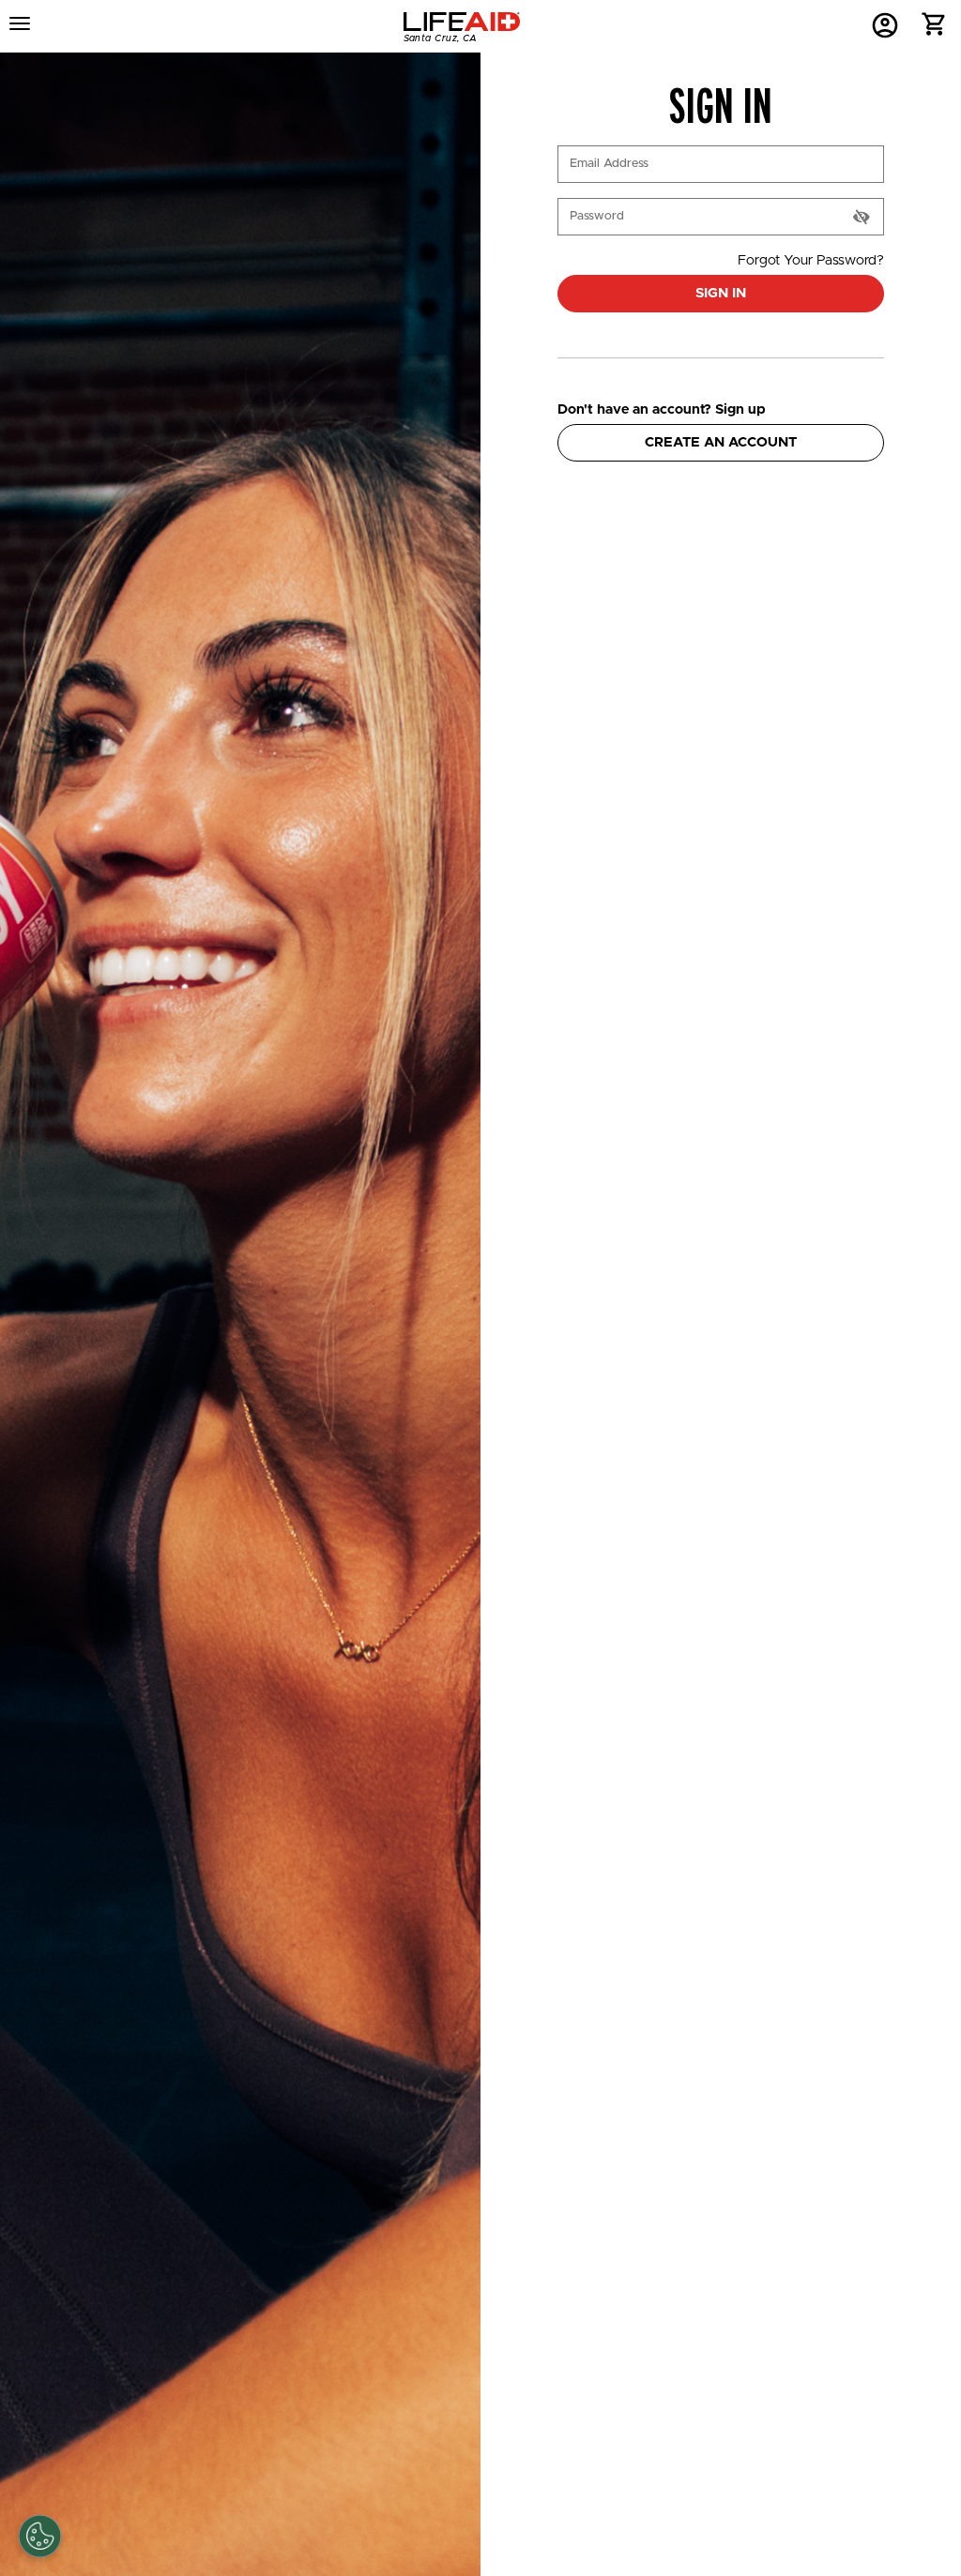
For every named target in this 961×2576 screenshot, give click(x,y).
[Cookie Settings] (40, 2536)
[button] (934, 29)
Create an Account (721, 442)
